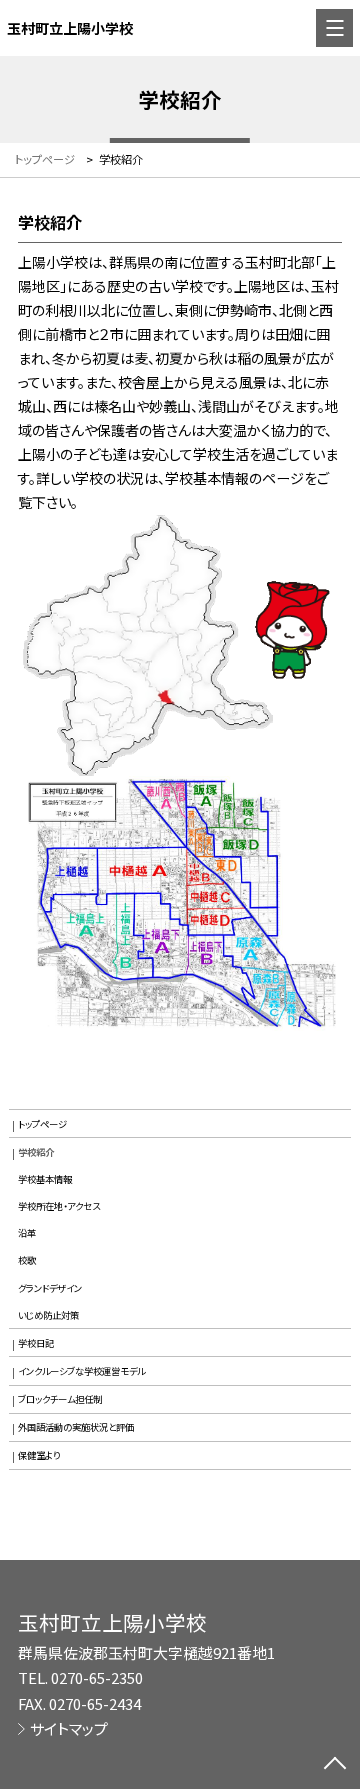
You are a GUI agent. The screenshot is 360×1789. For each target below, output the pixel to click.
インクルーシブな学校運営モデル (81, 1371)
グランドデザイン (50, 1288)
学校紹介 (36, 1152)
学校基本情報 (45, 1179)
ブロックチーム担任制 (60, 1399)
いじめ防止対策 (48, 1315)
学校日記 (36, 1343)
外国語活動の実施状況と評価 (76, 1427)
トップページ (42, 1124)
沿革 (27, 1233)
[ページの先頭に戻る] (335, 1765)
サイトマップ (69, 1728)
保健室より (39, 1455)
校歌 (27, 1260)
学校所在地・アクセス (59, 1206)
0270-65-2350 (97, 1677)
